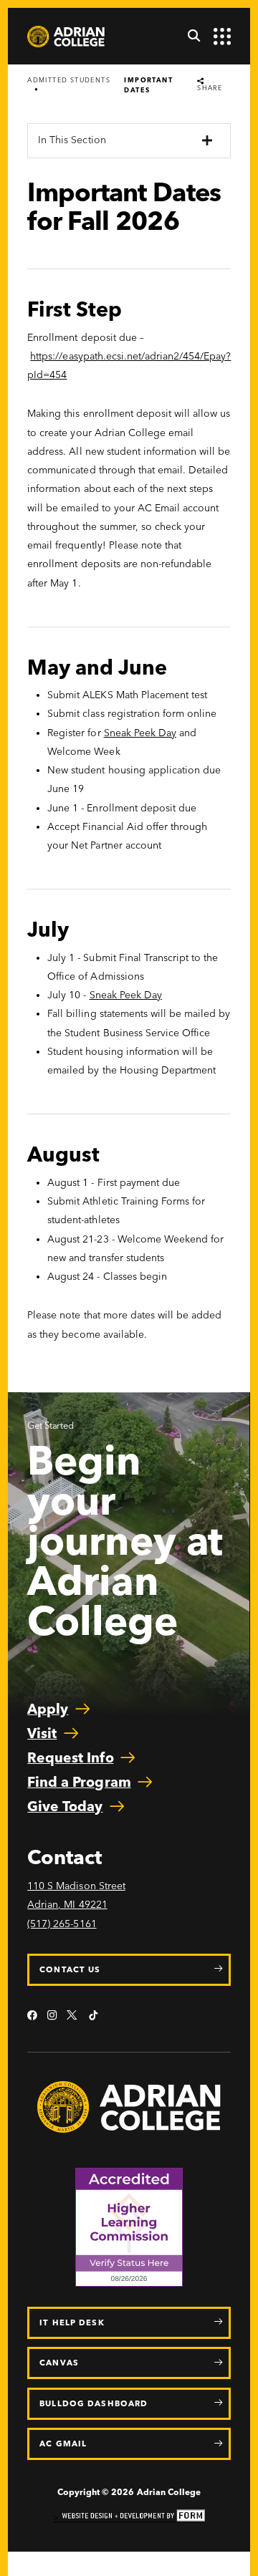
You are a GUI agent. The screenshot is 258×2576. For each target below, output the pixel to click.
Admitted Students (69, 80)
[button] (189, 37)
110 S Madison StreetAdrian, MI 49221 (76, 1895)
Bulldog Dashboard (94, 2403)
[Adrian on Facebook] (32, 2016)
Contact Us (70, 1969)
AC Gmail (63, 2444)
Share (210, 87)
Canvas (59, 2363)
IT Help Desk (72, 2322)
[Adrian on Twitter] (73, 2016)
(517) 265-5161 (62, 1924)
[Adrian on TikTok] (93, 2016)
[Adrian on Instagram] (52, 2016)
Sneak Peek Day (140, 733)
